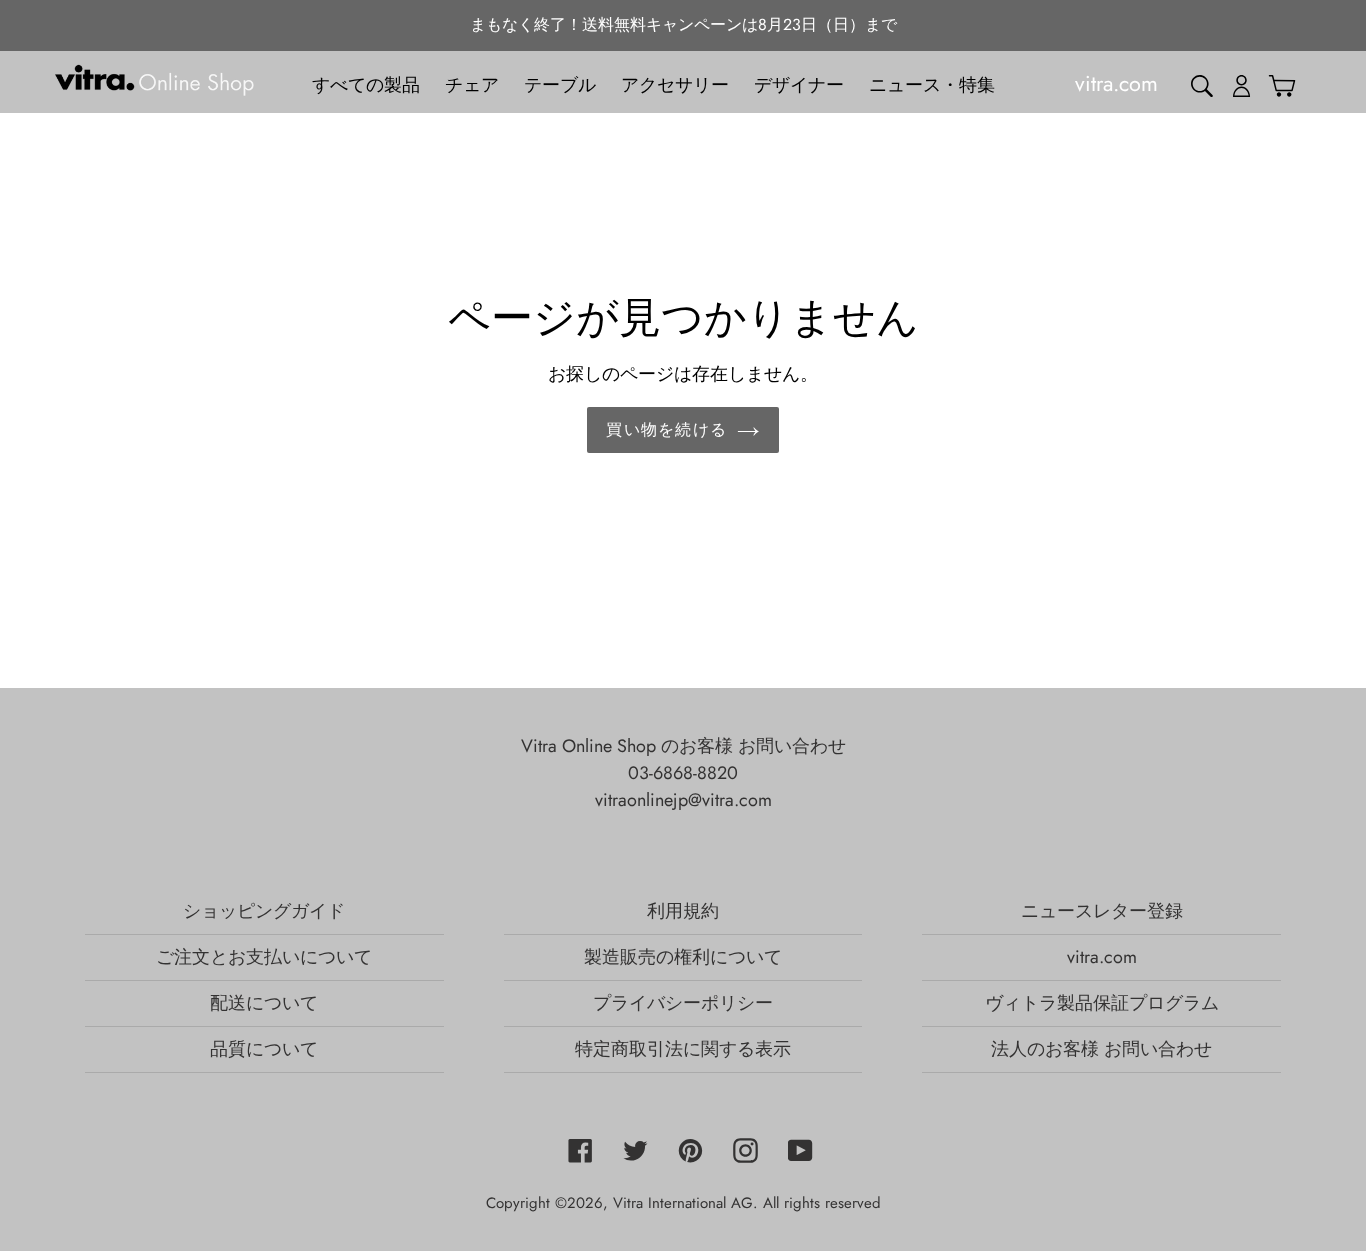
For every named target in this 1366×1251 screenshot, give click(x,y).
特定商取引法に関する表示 (683, 1049)
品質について (264, 1049)
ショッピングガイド (264, 911)
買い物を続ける (666, 429)
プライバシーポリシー (683, 1003)
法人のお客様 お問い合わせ (1101, 1049)
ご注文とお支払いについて (264, 957)
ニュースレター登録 (1102, 911)
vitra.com (1102, 957)
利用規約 (683, 911)
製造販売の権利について (683, 957)
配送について (264, 1003)
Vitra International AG (683, 1203)
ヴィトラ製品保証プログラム (1102, 1003)
